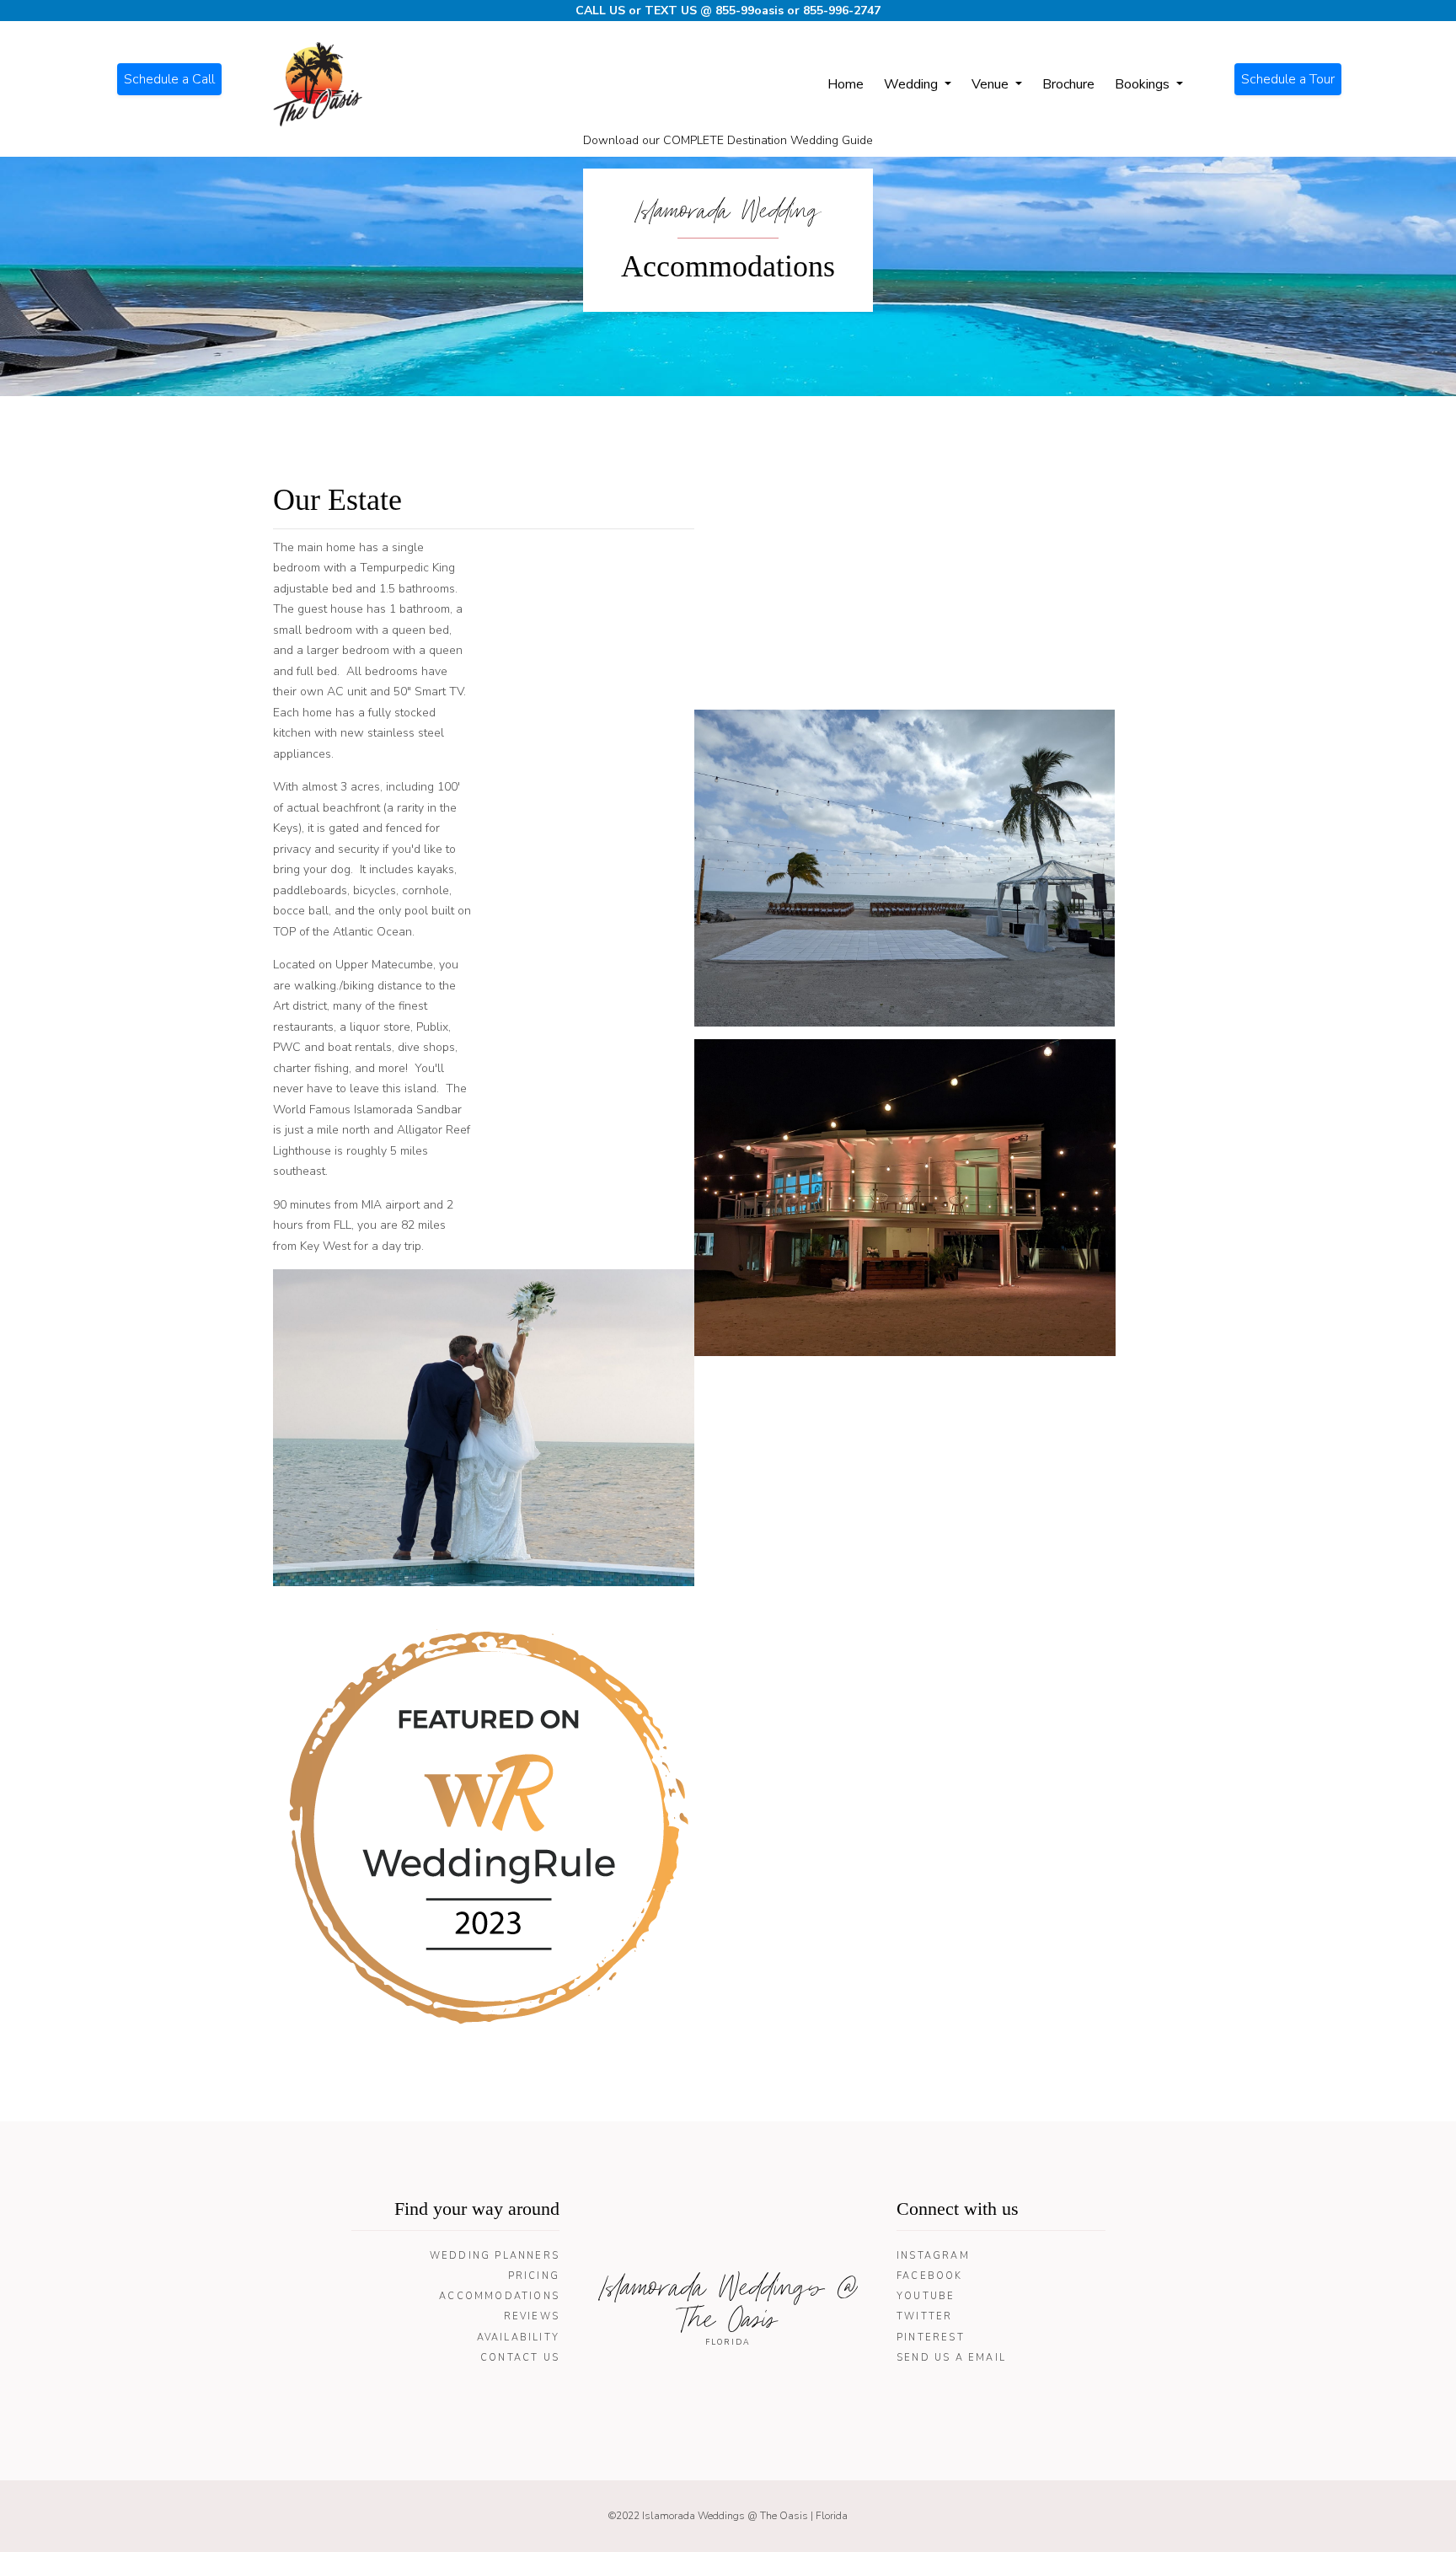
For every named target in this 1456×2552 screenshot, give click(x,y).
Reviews (532, 2316)
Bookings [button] (1144, 84)
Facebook (930, 2276)
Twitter (924, 2316)
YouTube (926, 2296)
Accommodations (499, 2296)
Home (846, 84)
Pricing (534, 2276)
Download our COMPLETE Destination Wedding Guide (728, 140)
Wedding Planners (495, 2256)
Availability (518, 2338)
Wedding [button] (913, 84)
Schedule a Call (169, 79)
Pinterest (931, 2338)
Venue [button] (992, 84)
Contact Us (520, 2358)
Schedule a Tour (1288, 79)
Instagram (933, 2256)
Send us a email (951, 2358)
